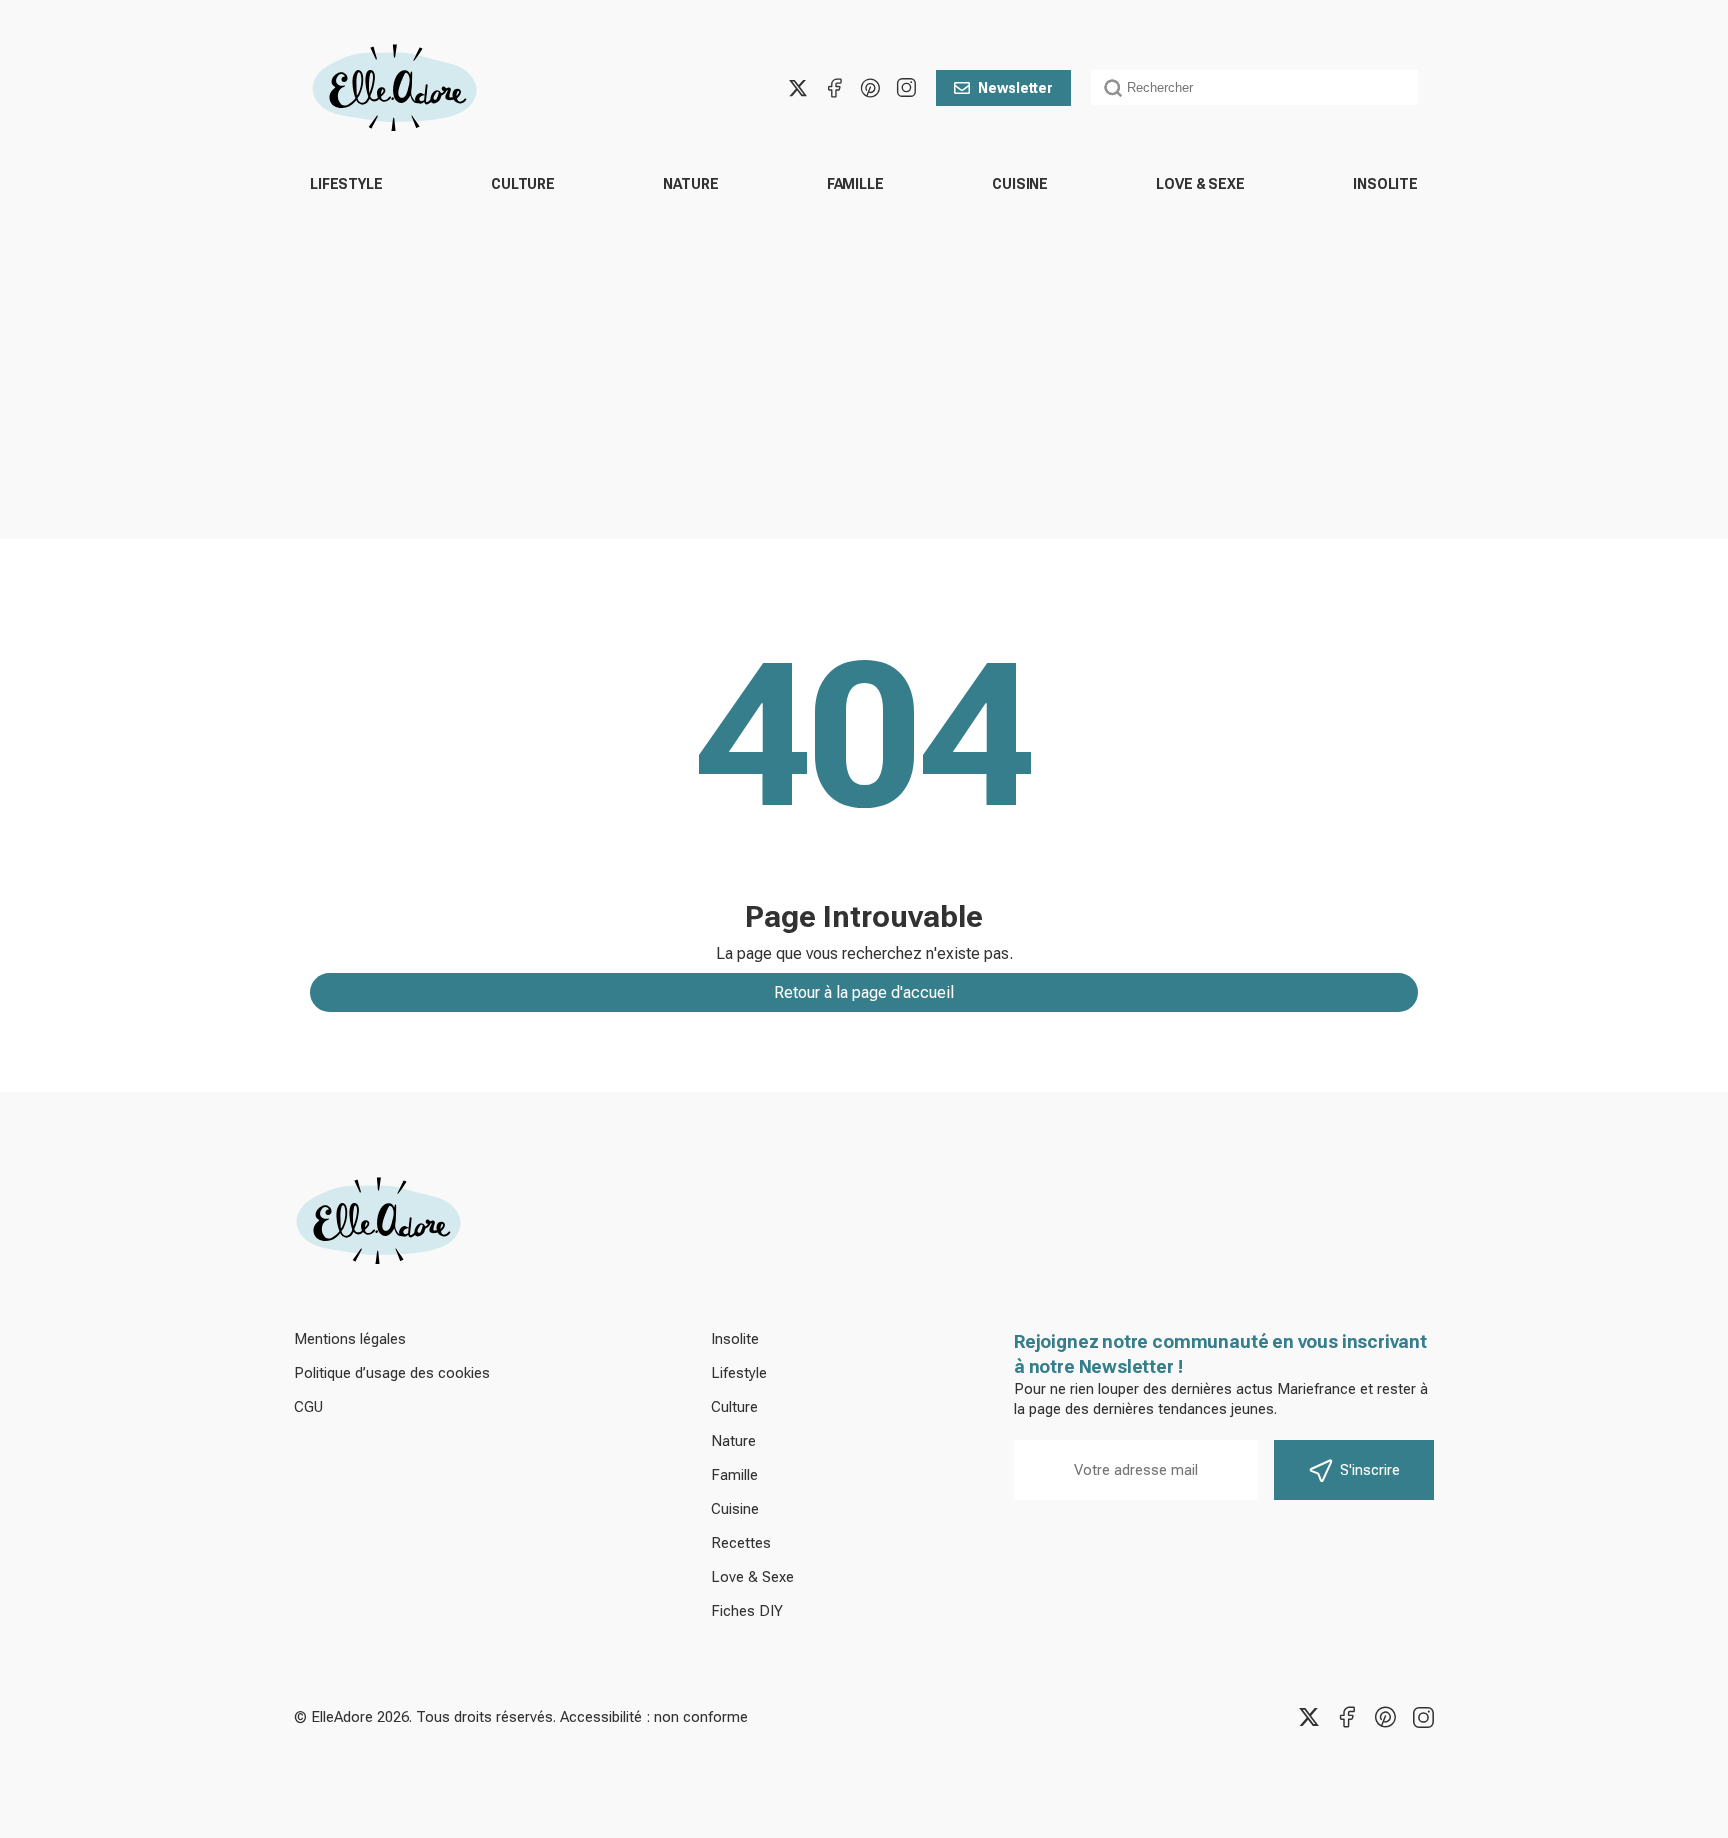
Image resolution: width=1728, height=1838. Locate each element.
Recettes (741, 1543)
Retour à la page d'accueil (864, 992)
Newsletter (1015, 88)
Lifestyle (346, 184)
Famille (855, 184)
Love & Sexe (1200, 184)
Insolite (1385, 184)
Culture (523, 184)
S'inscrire (1370, 1470)
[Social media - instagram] (906, 88)
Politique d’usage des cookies (392, 1373)
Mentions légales (350, 1339)
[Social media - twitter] (798, 88)
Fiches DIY (747, 1611)
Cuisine (1020, 184)
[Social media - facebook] (834, 88)
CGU (308, 1407)
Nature (690, 184)
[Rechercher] (1113, 88)
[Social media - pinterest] (870, 88)
